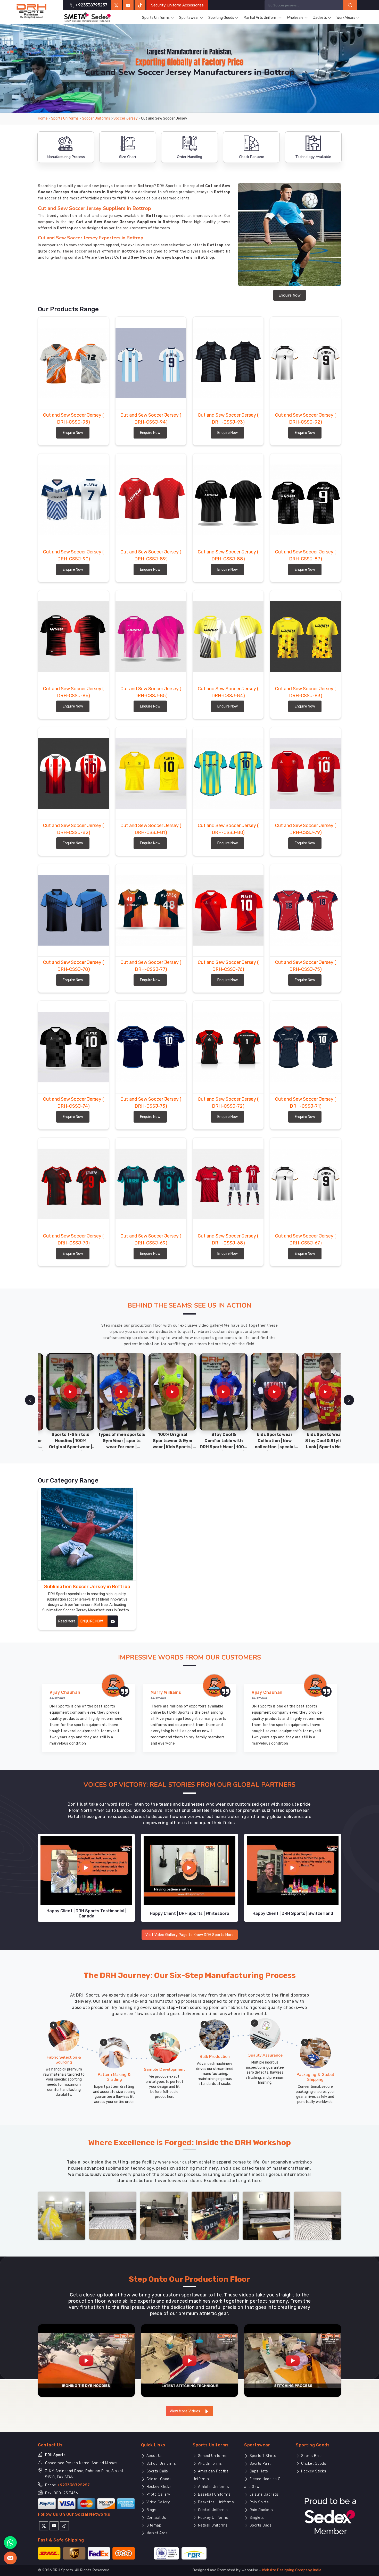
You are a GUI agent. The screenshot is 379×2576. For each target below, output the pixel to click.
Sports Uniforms (156, 18)
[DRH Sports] (31, 11)
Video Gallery (157, 2502)
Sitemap (153, 2525)
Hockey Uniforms (212, 2518)
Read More (67, 1621)
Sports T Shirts (262, 2456)
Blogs (151, 2510)
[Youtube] (54, 2526)
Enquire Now (290, 295)
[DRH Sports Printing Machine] (318, 2215)
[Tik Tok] (64, 2526)
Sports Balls (157, 2471)
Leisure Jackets (263, 2494)
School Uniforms (160, 2464)
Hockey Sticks (158, 2487)
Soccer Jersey (126, 118)
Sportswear (189, 18)
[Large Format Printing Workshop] (164, 2215)
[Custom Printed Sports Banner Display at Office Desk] (215, 2215)
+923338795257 (73, 2485)
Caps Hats (258, 2471)
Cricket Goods (158, 2479)
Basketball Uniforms (215, 2502)
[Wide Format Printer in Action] (113, 2215)
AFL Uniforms (209, 2464)
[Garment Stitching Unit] (62, 2215)
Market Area (156, 2533)
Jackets (320, 18)
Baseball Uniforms (214, 2494)
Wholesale (295, 18)
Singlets (256, 2518)
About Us (154, 2456)
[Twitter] (116, 5)
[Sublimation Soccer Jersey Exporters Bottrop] (87, 1534)
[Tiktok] (140, 5)
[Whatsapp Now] (10, 2543)
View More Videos (186, 2411)
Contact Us (156, 2518)
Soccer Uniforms (96, 118)
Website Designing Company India (292, 2570)
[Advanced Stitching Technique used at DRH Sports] (190, 2360)
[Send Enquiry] (10, 2558)
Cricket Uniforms (212, 2510)
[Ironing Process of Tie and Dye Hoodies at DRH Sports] (86, 2360)
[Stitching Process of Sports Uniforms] (293, 2360)
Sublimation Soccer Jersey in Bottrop (87, 1587)
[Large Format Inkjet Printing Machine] (266, 2215)
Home (43, 118)
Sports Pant (259, 2464)
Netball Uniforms (212, 2525)
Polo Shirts (258, 2502)
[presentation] (30, 1400)
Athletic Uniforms (213, 2487)
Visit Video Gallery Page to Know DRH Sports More (190, 1935)
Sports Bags (260, 2525)
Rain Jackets (261, 2510)
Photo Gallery (158, 2494)
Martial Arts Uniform (261, 18)
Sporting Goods (221, 18)
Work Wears (346, 18)
